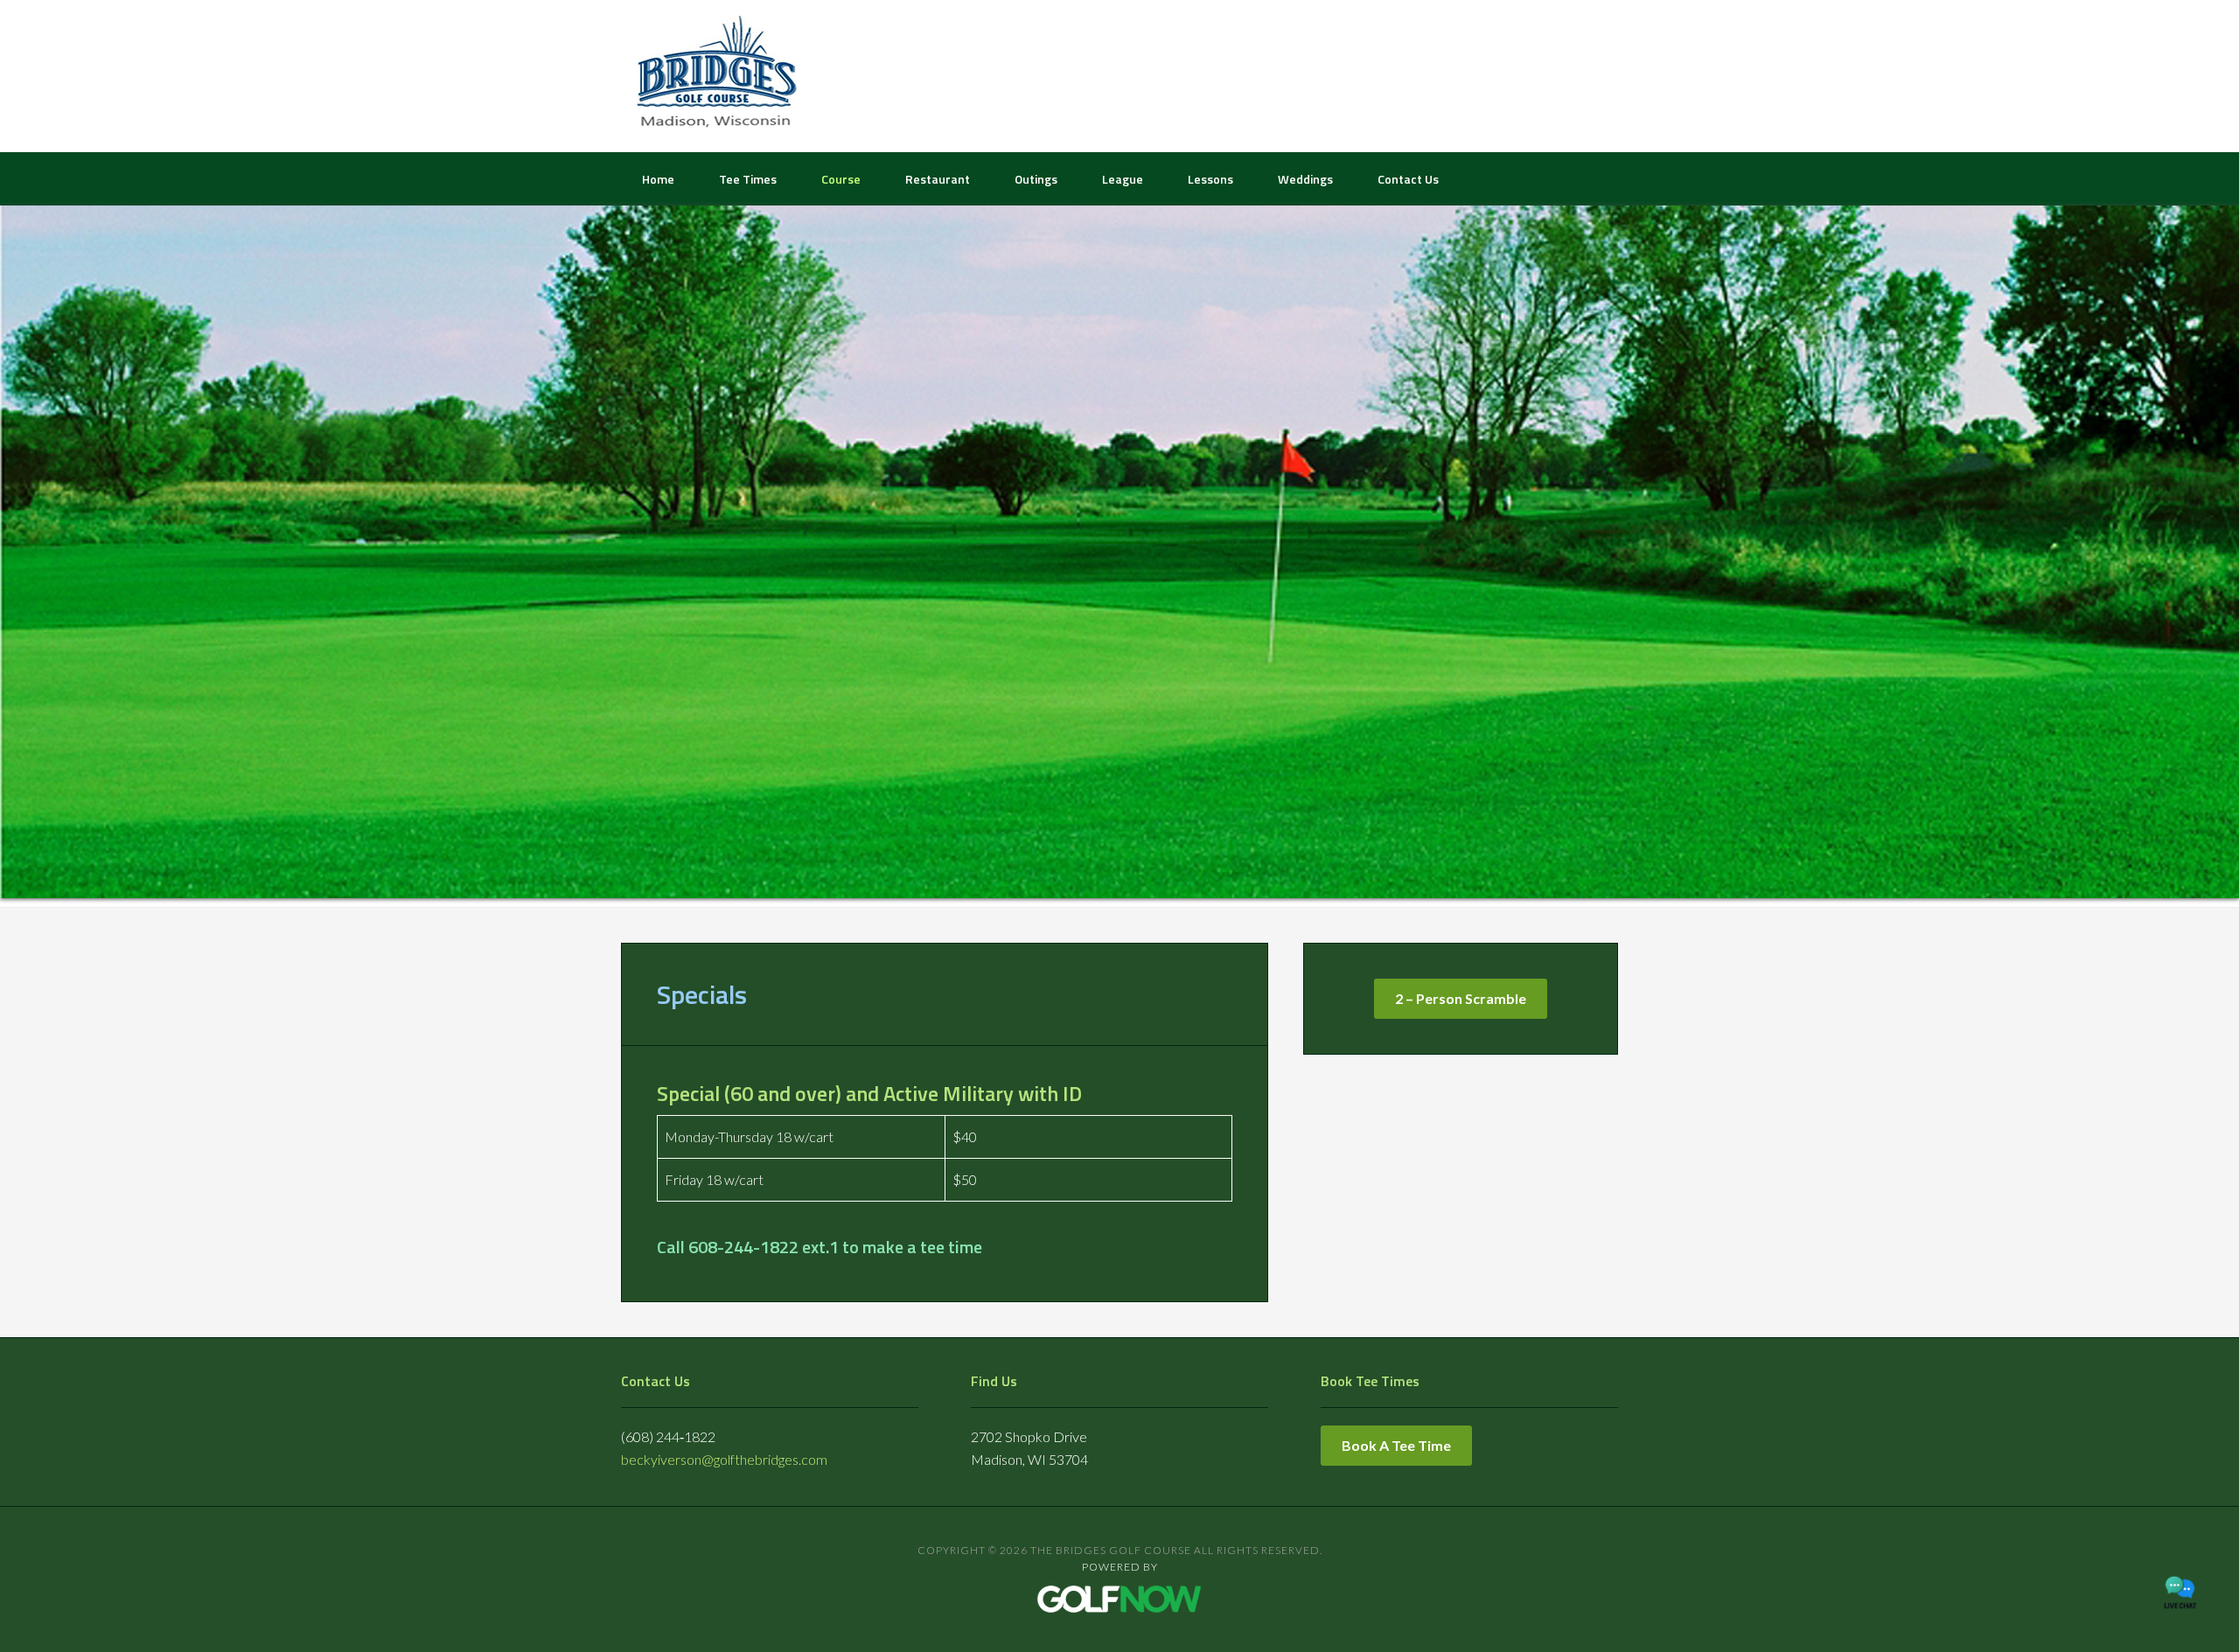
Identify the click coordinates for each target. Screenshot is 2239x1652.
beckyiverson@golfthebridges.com (724, 1459)
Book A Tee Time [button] (1396, 1445)
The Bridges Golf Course (717, 74)
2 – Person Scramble (1461, 998)
